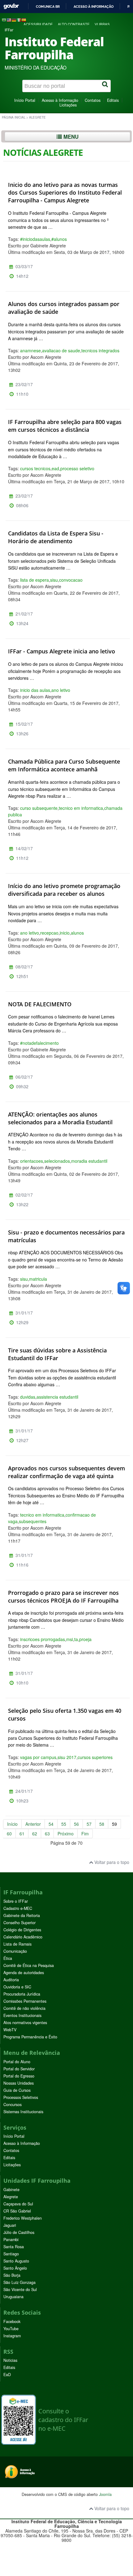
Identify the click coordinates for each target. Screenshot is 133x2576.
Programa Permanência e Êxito (30, 2037)
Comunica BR (48, 7)
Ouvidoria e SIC (17, 1987)
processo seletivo (77, 468)
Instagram (12, 2336)
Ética (8, 1958)
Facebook (12, 2321)
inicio (65, 933)
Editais (113, 100)
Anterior (33, 1824)
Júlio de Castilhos (19, 2232)
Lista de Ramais (17, 1944)
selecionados (57, 1161)
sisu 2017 (67, 1757)
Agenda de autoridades (24, 1973)
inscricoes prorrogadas (43, 1639)
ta (76, 1639)
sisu (54, 580)
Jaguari (10, 2225)
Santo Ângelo (15, 2268)
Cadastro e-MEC (18, 1908)
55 (64, 1824)
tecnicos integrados (100, 350)
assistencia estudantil (57, 1397)
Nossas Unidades (19, 2083)
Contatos (93, 100)
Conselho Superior (19, 1923)
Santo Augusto (16, 2261)
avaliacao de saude (61, 350)
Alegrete (11, 2197)
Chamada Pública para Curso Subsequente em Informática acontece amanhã (64, 765)
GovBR (11, 6)
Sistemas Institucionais (23, 2112)
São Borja (12, 2275)
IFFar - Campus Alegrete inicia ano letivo (62, 651)
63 (47, 1834)
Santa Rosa (14, 2247)
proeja (85, 1639)
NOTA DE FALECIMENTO (40, 1004)
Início (12, 1824)
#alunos (59, 239)
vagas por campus (38, 1757)
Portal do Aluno (17, 2062)
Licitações (68, 105)
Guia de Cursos (17, 2090)
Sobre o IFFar (16, 1901)
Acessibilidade (38, 24)
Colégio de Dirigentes (22, 1930)
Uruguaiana (13, 2297)
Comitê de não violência (24, 2008)
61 (22, 1834)
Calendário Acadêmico (23, 1937)
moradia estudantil (89, 1161)
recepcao (49, 933)
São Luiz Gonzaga (19, 2282)
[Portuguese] (4, 20)
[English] (9, 20)
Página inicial (14, 117)
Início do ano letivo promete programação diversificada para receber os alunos (64, 890)
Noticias (10, 2360)
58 (102, 1824)
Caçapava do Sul (18, 2204)
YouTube (11, 2329)
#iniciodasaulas (35, 239)
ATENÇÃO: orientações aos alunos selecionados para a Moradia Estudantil (60, 1118)
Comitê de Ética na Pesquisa (29, 1965)
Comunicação (15, 1951)
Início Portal (25, 100)
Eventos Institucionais (22, 2015)
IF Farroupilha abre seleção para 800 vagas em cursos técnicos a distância (65, 426)
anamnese (30, 350)
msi (70, 1639)
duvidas (28, 1397)
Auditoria (11, 1980)
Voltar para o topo (111, 1862)
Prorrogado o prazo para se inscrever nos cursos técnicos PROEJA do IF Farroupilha (63, 1597)
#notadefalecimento (39, 1043)
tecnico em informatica (81, 808)
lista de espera (34, 580)
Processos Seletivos (21, 2097)
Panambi (11, 2240)
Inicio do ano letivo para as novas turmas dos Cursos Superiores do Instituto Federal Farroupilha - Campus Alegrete (65, 192)
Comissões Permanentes (25, 2001)
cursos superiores (95, 1757)
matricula (38, 1279)
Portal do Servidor (19, 2069)
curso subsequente (39, 808)
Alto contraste (74, 24)
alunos (77, 933)
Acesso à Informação (60, 100)
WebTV (10, 2030)
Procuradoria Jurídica (22, 1994)
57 (89, 1824)
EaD (7, 2375)
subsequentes (33, 1521)
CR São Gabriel (17, 2211)
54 (51, 1824)
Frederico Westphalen (23, 2218)
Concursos (13, 2105)
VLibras (102, 24)
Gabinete (11, 2190)
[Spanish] (24, 20)
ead (55, 468)
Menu (70, 137)
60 (9, 1834)
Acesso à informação (94, 7)
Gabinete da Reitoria (22, 1915)
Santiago (11, 2254)
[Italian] (19, 20)
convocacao (71, 580)
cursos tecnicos (35, 468)
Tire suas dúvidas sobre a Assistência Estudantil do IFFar (57, 1354)
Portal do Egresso (19, 2076)
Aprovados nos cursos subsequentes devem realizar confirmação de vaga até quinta (66, 1472)
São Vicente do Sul (20, 2290)
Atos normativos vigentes (25, 2023)
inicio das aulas (35, 690)
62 (35, 1834)
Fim (85, 1834)
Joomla (105, 2494)
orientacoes (32, 1161)
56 (76, 1824)
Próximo (66, 1834)
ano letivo (61, 690)
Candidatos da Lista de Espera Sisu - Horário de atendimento (56, 537)
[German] (14, 20)
